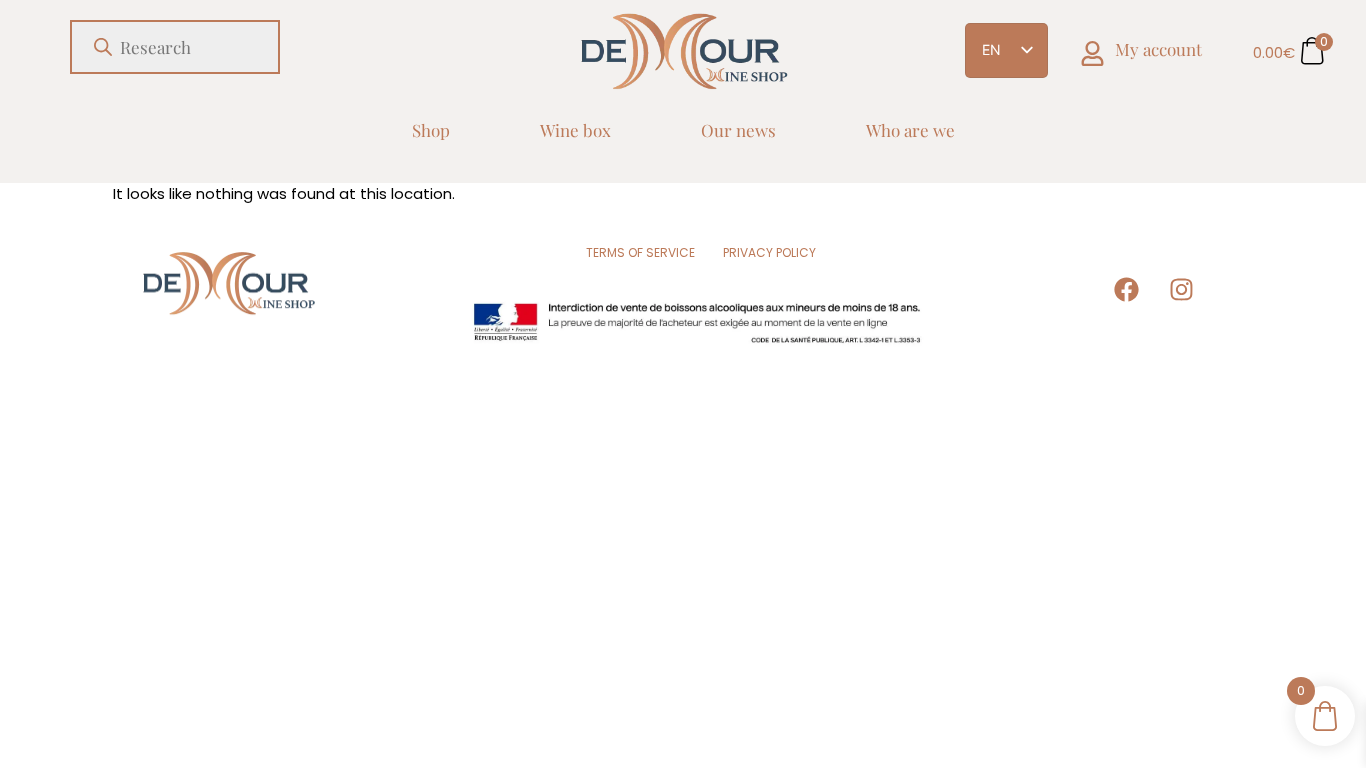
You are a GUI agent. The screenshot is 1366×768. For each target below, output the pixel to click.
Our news (738, 130)
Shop (431, 130)
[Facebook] (1127, 290)
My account (1158, 49)
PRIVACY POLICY (769, 252)
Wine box (575, 130)
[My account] (1092, 53)
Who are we (910, 130)
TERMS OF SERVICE (640, 252)
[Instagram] (1182, 290)
